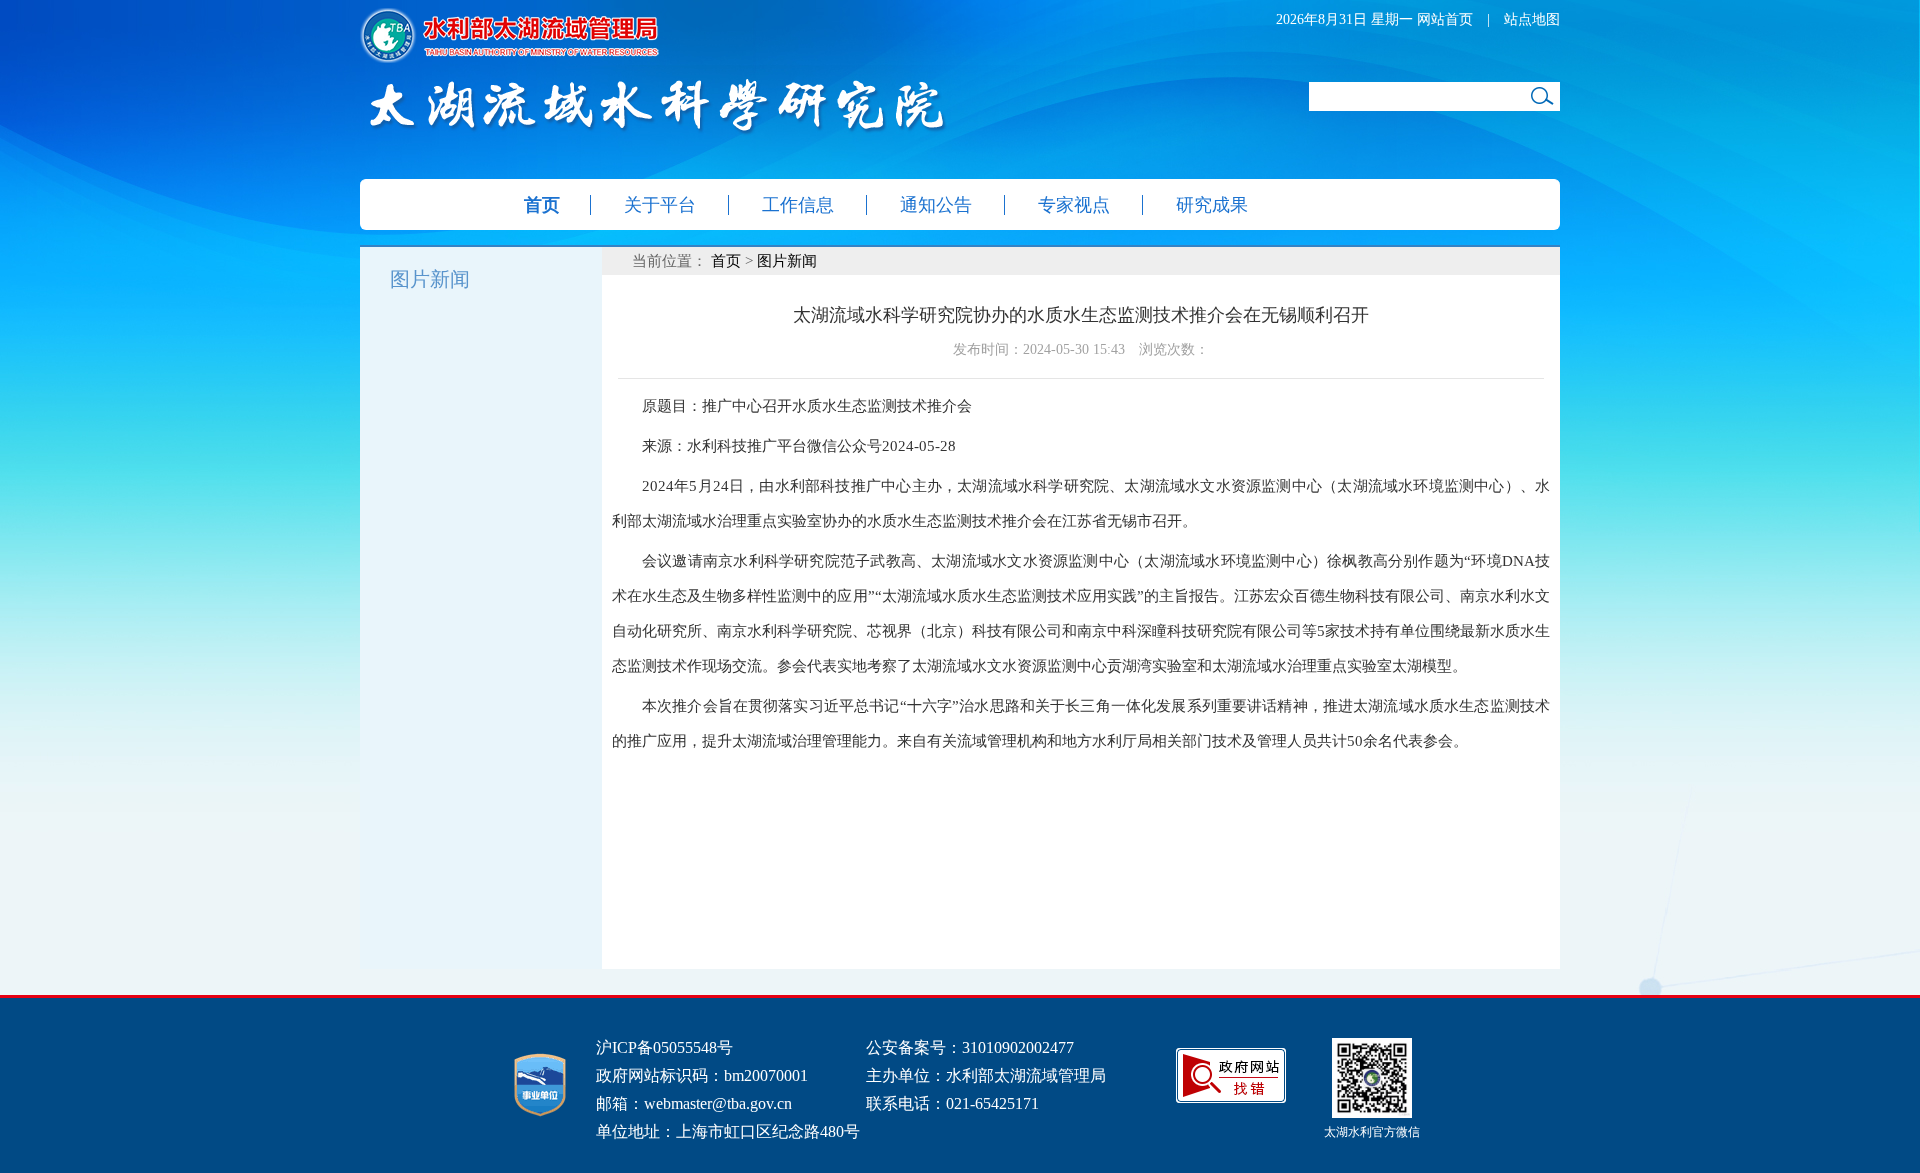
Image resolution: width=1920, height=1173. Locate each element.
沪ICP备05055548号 (664, 1047)
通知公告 (936, 205)
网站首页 (1445, 19)
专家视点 (1074, 205)
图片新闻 (430, 279)
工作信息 (798, 205)
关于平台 (660, 205)
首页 (542, 205)
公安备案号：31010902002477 (970, 1047)
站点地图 (1532, 19)
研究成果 (1212, 205)
